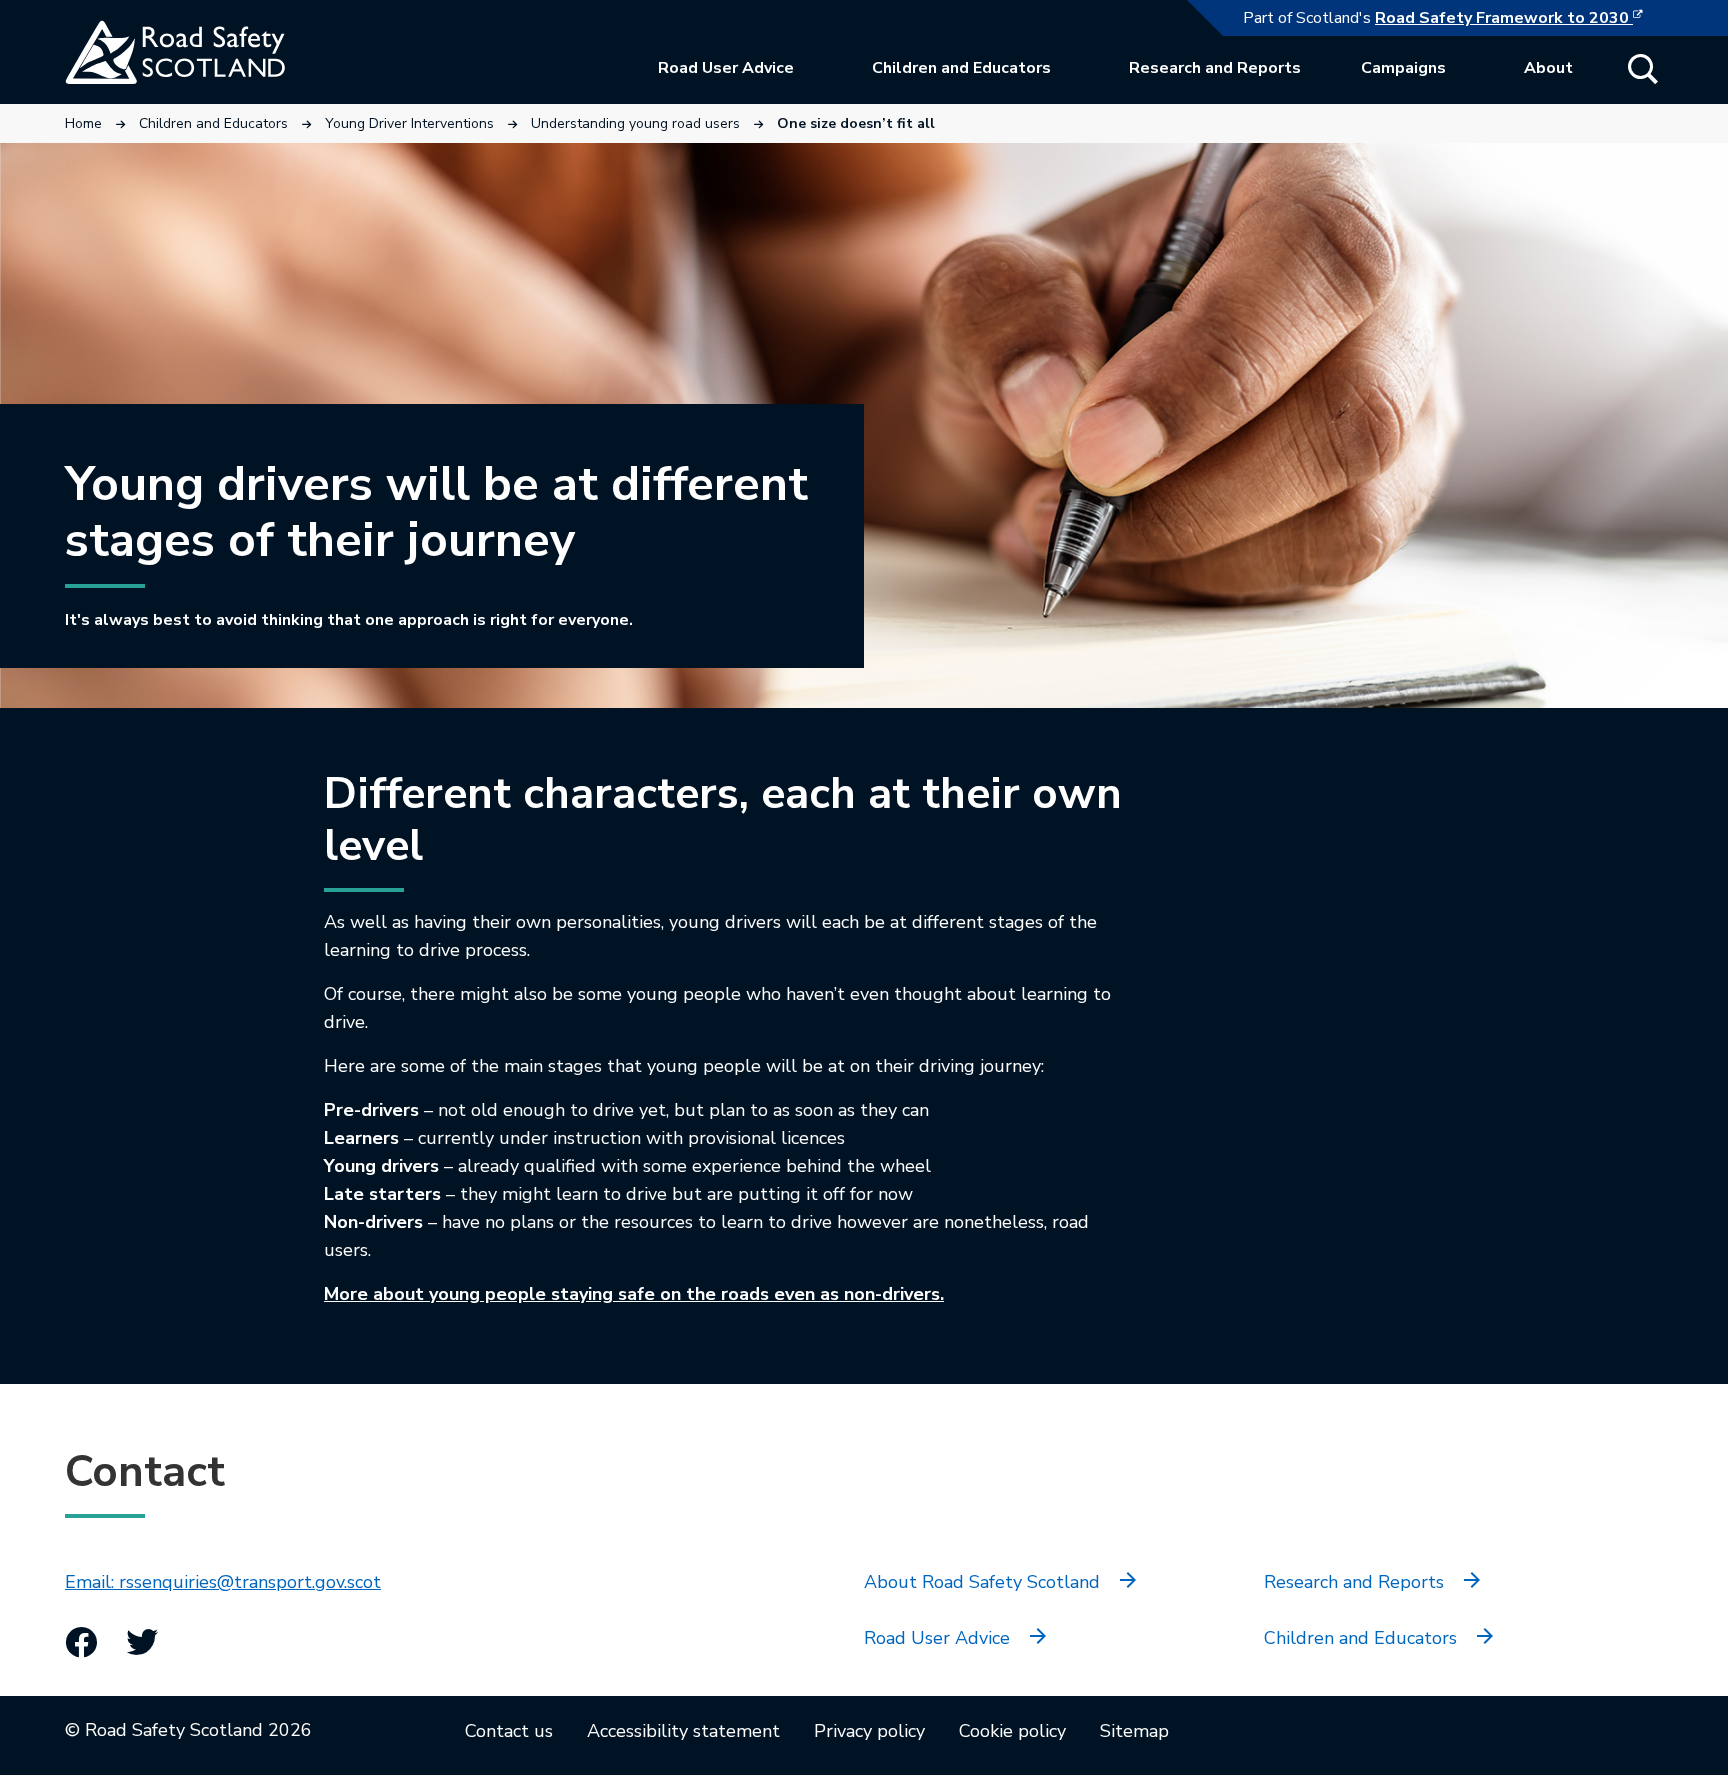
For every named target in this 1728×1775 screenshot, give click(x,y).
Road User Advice (726, 68)
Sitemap (1134, 1731)
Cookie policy (1012, 1731)
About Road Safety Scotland (982, 1582)
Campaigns (1403, 68)
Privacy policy (869, 1731)
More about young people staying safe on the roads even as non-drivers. (634, 1294)
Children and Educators (961, 68)
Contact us (509, 1731)
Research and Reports (1215, 68)
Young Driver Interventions (409, 123)
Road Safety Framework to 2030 (1519, 18)
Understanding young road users (635, 123)
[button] (1643, 69)
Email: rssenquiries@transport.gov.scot (223, 1582)
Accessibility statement (683, 1731)
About (1548, 68)
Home (83, 123)
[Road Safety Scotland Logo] (215, 52)
